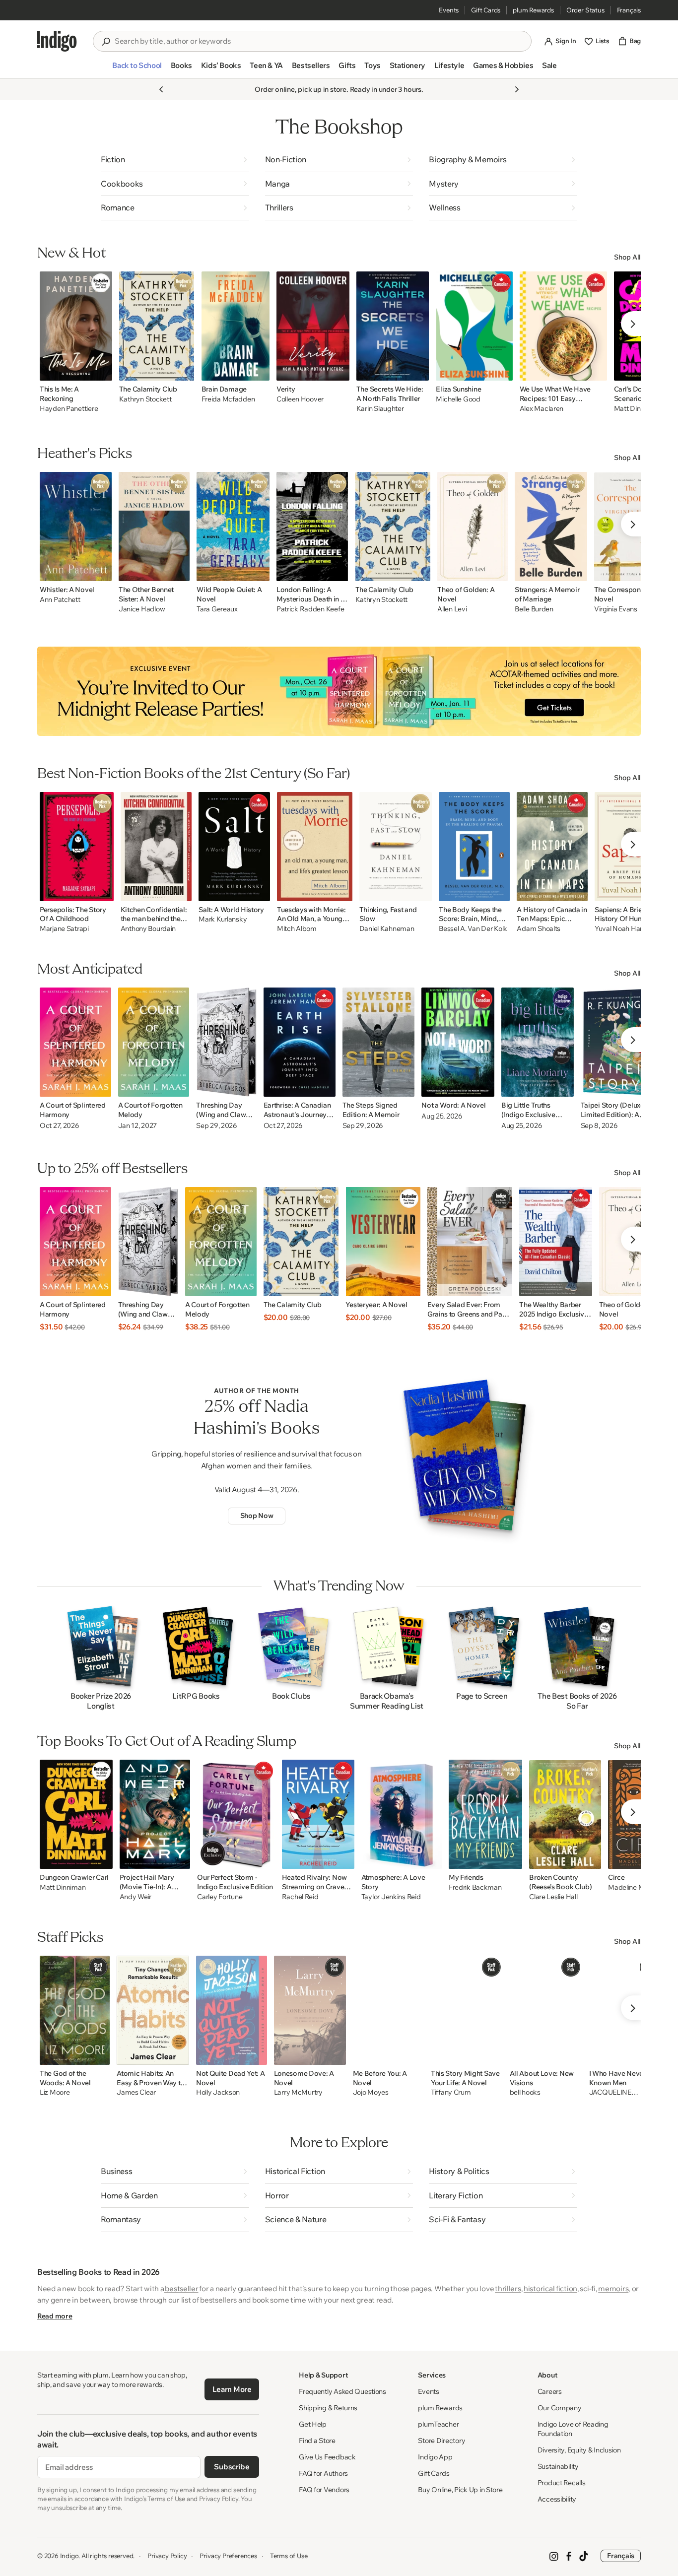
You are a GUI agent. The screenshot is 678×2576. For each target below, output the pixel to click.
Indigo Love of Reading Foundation (573, 2429)
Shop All (627, 257)
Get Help (313, 2424)
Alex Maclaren (542, 409)
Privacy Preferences (228, 2556)
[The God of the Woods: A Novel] (75, 2010)
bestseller (181, 2288)
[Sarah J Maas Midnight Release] (339, 691)
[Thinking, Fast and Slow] (396, 847)
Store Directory (441, 2441)
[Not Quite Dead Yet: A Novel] (232, 2010)
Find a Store (317, 2441)
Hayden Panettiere (69, 409)
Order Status (585, 10)
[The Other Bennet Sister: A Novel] (154, 527)
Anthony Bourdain (148, 929)
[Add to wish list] (102, 370)
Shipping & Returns (328, 2408)
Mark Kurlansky (223, 919)
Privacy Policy (167, 2556)
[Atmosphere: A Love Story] (402, 1814)
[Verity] (313, 326)
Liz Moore (55, 2092)
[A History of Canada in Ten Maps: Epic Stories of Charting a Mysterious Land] (552, 847)
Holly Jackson (218, 2092)
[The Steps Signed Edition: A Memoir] (379, 1042)
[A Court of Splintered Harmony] (75, 1042)
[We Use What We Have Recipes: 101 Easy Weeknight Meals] (563, 326)
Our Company (560, 2408)
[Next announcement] (517, 89)
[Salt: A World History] (234, 847)
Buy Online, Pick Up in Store (460, 2490)
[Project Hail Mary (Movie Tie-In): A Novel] (155, 1814)
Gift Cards (486, 10)
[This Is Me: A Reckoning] (76, 326)
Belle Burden (534, 609)
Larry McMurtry (298, 2092)
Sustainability (558, 2466)
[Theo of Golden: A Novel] (473, 527)
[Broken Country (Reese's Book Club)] (565, 1814)
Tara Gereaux (217, 609)
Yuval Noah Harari (622, 929)
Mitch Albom (297, 929)
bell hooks (525, 2092)
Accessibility (557, 2499)
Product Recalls (562, 2483)
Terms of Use (289, 2556)
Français (629, 10)
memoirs (613, 2288)
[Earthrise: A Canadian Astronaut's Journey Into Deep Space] (300, 1042)
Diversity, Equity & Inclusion (579, 2450)
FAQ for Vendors (324, 2490)
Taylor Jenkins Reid (391, 1897)
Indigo (69, 2556)
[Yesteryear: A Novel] (383, 1242)
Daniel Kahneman (387, 929)
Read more (55, 2316)
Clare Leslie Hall (553, 1897)
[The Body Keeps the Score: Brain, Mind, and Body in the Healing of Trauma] (474, 847)
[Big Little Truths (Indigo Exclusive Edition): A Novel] (538, 1042)
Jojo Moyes (371, 2092)
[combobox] (319, 41)
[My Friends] (485, 1814)
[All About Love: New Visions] (546, 2010)
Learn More (232, 2389)
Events (449, 10)
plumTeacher (438, 2424)
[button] (137, 69)
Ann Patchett (60, 600)
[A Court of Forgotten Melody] (154, 1042)
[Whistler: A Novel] (76, 527)
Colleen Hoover (300, 399)
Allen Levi (452, 609)
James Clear (136, 2092)
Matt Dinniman (63, 1887)
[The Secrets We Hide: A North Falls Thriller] (393, 326)
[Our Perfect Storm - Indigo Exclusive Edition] (236, 1814)
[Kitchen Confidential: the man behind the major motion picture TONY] (156, 847)
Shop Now (257, 1516)
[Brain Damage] (236, 326)
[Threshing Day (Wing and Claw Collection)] (226, 1042)
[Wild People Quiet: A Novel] (233, 527)
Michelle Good (458, 399)
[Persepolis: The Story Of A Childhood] (77, 847)
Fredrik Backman (475, 1887)
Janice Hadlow (142, 609)
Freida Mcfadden (228, 399)
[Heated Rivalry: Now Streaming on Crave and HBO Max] (318, 1814)
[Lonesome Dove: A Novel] (310, 2010)
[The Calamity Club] (157, 326)
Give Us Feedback (327, 2457)
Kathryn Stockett (145, 399)
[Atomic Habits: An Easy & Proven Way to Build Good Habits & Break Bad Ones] (153, 2010)
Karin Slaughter (380, 409)
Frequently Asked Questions (342, 2391)
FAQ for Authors (323, 2473)
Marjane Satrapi (64, 929)
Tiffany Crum (451, 2092)
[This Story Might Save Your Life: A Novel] (467, 2010)
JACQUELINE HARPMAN (610, 2093)
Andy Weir (136, 1897)
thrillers (508, 2288)
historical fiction (550, 2288)
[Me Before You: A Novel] (388, 2010)
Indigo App (435, 2457)
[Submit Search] (106, 42)
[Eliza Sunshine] (474, 326)
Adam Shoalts (539, 929)
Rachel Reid (300, 1897)
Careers (550, 2391)
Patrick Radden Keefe (310, 609)
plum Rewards (533, 10)
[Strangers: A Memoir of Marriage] (551, 527)
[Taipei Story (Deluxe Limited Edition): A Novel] (618, 1042)
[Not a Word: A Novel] (458, 1042)
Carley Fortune (220, 1897)
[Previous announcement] (161, 89)
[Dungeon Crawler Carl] (76, 1814)
